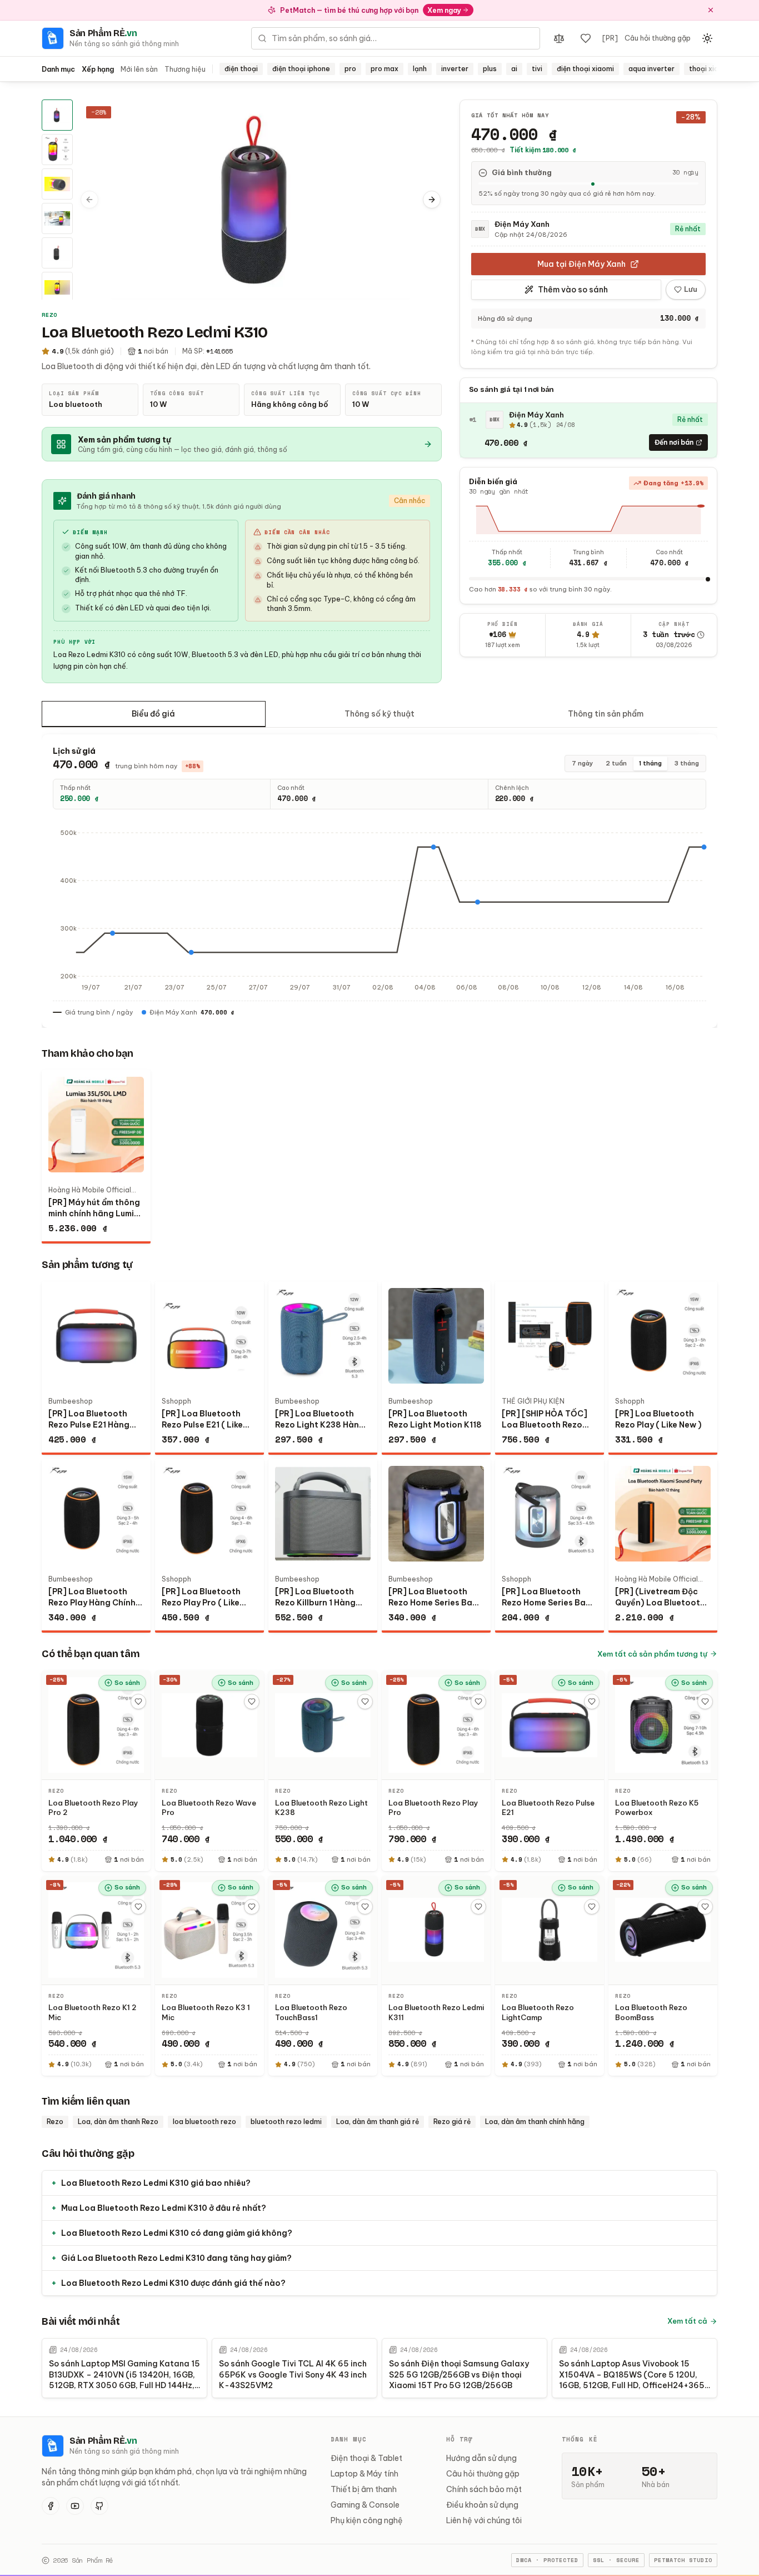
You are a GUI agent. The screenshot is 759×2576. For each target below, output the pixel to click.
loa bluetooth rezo (204, 2122)
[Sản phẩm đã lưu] (586, 38)
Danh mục (58, 69)
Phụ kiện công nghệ (367, 2520)
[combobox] (396, 38)
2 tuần (616, 763)
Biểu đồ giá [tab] (153, 714)
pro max (385, 69)
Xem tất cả (687, 2321)
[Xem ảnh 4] (57, 218)
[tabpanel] (379, 881)
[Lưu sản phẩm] (138, 1702)
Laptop (344, 2474)
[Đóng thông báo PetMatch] (711, 10)
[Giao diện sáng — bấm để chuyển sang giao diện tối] (707, 38)
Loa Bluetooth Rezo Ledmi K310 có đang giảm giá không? (172, 2233)
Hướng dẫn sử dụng (481, 2458)
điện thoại (241, 69)
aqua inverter (651, 69)
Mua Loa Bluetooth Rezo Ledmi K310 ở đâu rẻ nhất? (159, 2208)
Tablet (390, 2458)
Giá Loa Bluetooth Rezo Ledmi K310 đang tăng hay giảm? (171, 2258)
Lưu (691, 290)
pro (350, 69)
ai (514, 69)
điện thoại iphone (301, 69)
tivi (537, 69)
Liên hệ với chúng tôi (484, 2520)
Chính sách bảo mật (484, 2489)
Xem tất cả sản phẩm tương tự (652, 1654)
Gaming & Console (365, 2505)
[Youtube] (75, 2506)
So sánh (127, 1683)
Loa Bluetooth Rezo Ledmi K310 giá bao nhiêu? (151, 2183)
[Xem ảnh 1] (57, 115)
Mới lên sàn (139, 69)
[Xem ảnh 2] (57, 150)
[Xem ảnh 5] (57, 253)
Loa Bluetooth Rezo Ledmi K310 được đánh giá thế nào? (168, 2283)
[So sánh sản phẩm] (559, 38)
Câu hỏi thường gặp (658, 38)
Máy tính (383, 2474)
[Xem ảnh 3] (57, 184)
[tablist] (379, 714)
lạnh (420, 69)
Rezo (55, 2122)
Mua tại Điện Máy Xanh (581, 264)
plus (490, 69)
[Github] (99, 2506)
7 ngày (583, 763)
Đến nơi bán (674, 442)
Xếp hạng (98, 69)
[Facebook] (51, 2506)
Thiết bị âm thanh (364, 2489)
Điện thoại (350, 2458)
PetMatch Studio (683, 2560)
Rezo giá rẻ (452, 2122)
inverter (455, 69)
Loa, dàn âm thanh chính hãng (535, 2122)
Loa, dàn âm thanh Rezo (118, 2122)
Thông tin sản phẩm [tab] (606, 714)
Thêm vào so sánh (573, 290)
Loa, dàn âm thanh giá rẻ (378, 2122)
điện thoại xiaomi (585, 69)
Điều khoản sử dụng (482, 2505)
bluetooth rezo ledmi (286, 2122)
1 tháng (650, 763)
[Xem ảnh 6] (57, 287)
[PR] (610, 38)
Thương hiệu (185, 69)
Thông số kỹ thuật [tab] (379, 714)
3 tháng (686, 763)
